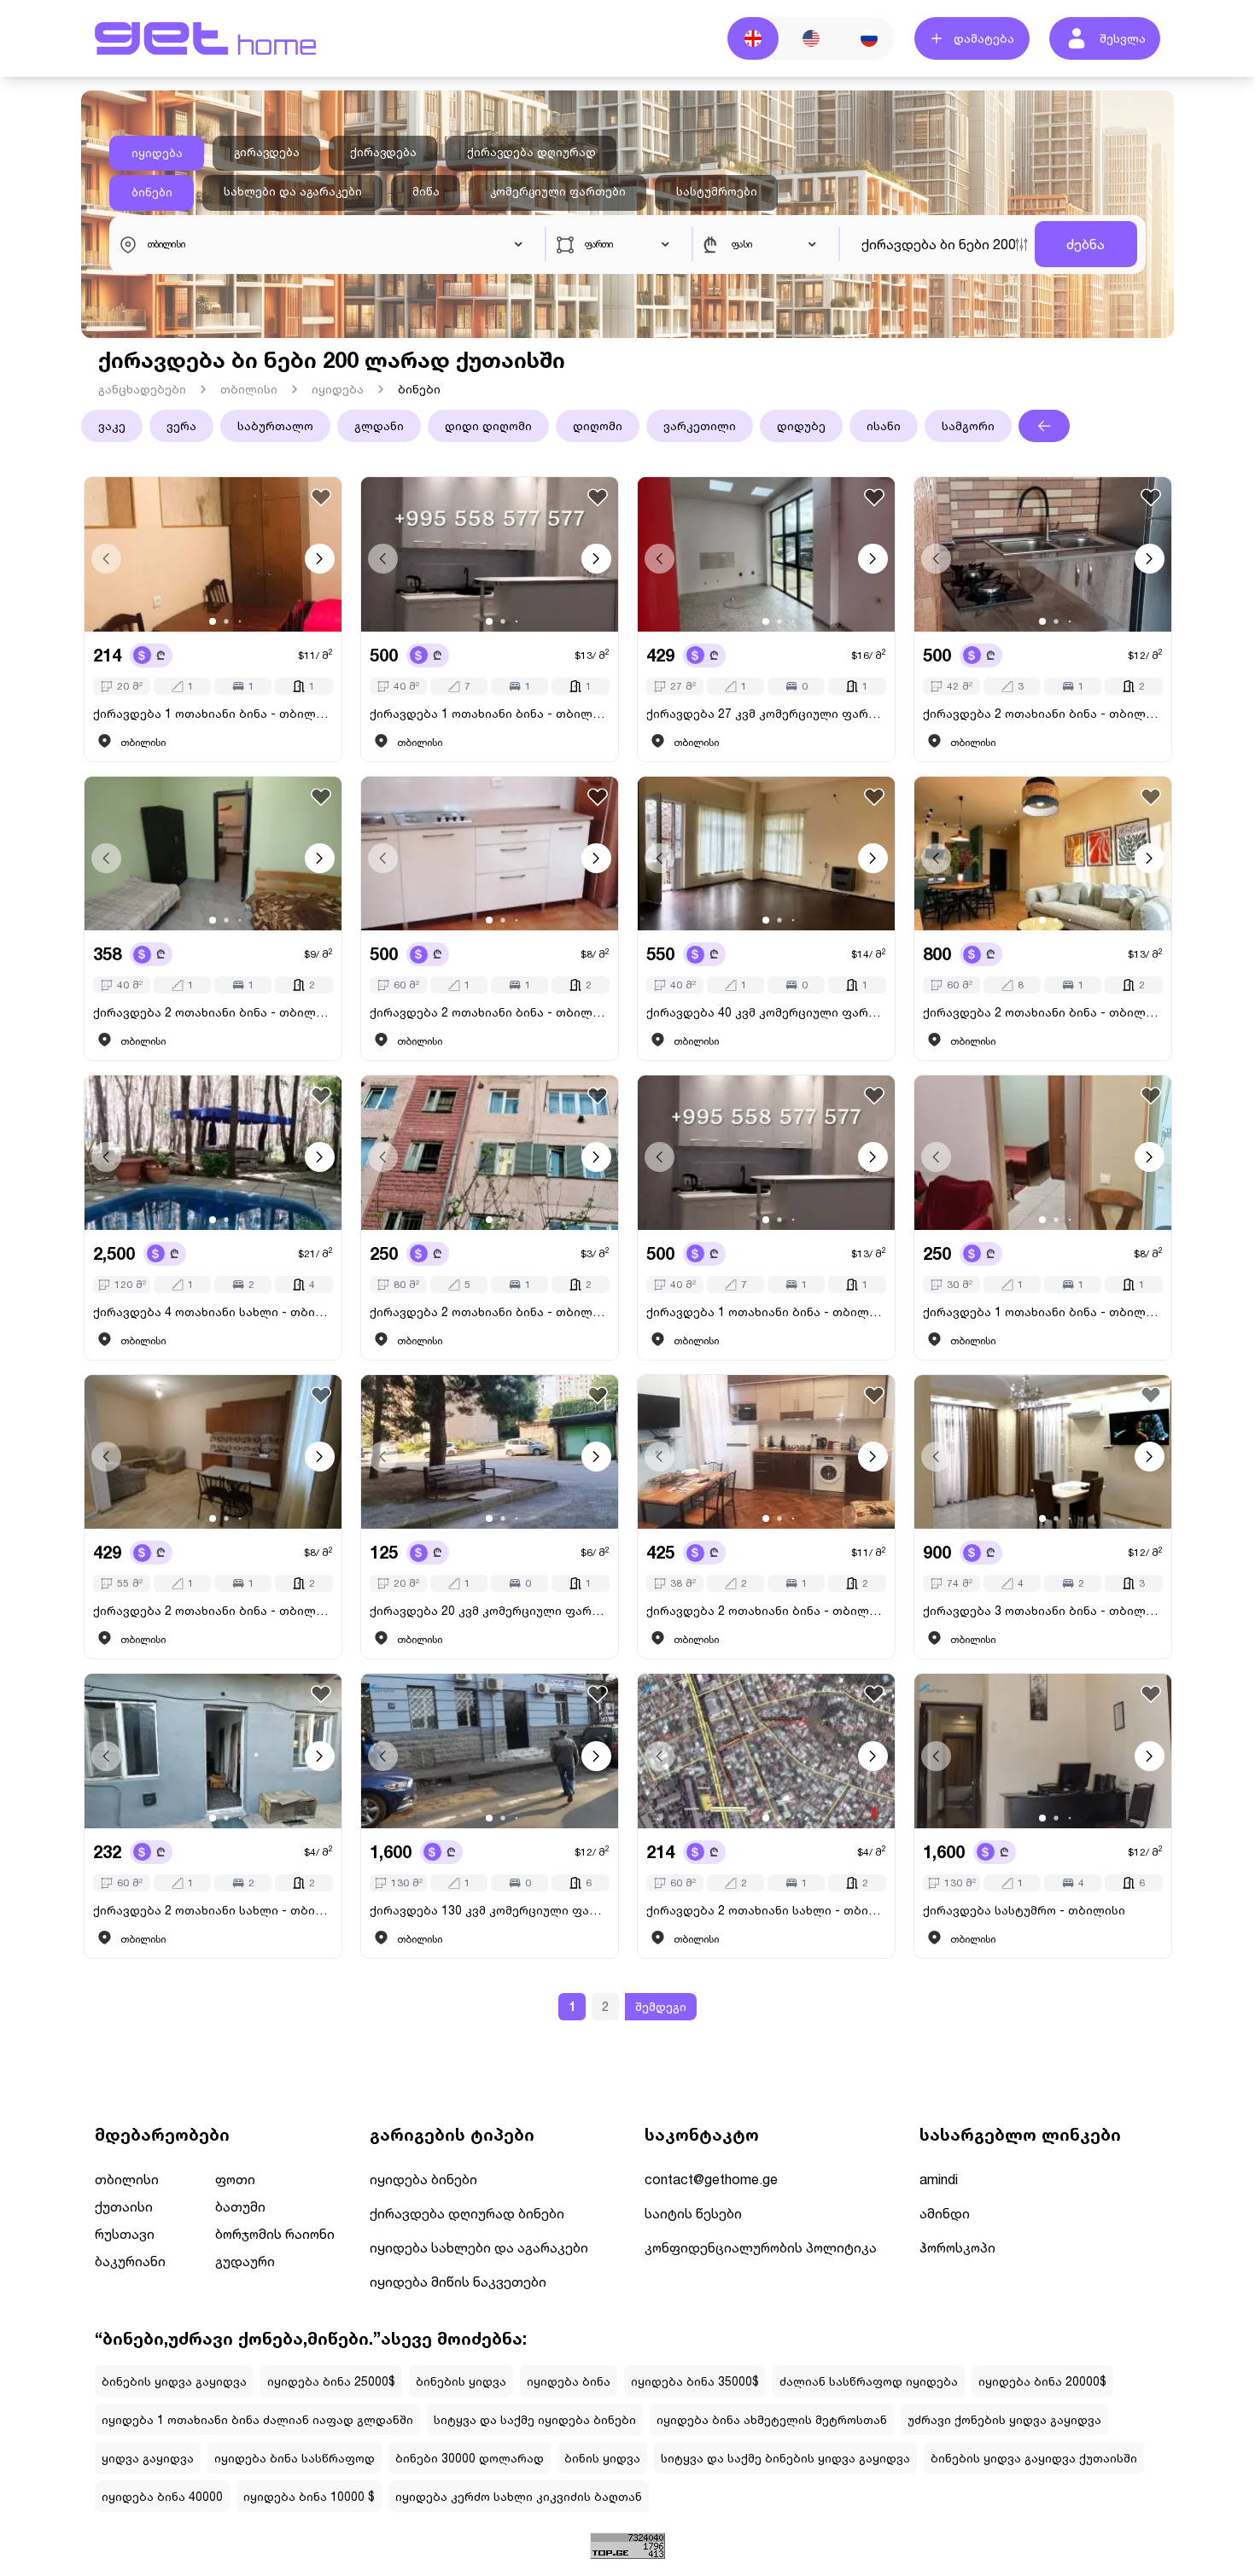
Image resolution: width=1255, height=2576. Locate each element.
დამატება (984, 38)
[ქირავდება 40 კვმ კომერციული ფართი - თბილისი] (766, 854)
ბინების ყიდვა (461, 2381)
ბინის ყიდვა (602, 2458)
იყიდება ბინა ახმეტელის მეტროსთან (772, 2419)
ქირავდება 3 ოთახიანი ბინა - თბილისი (1043, 1610)
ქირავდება (383, 152)
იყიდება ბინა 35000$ (695, 2381)
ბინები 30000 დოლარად (470, 2458)
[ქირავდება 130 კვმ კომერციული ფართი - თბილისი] (490, 1751)
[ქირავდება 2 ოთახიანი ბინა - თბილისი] (1043, 554)
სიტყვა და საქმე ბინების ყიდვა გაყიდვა (785, 2458)
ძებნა (1086, 244)
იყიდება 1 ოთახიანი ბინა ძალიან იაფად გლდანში (257, 2419)
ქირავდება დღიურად (531, 152)
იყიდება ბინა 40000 (162, 2496)
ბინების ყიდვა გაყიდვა (174, 2381)
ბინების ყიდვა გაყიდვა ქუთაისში (1034, 2458)
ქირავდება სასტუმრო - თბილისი (1024, 1910)
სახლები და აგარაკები (293, 191)
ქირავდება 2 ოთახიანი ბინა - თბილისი (1043, 713)
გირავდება (267, 152)
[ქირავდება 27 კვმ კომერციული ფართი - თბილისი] (766, 554)
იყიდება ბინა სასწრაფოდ (295, 2458)
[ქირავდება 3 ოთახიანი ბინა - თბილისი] (1043, 1452)
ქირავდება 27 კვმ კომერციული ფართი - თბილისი (766, 713)
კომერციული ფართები (558, 191)
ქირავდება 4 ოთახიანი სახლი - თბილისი (213, 1311)
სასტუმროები (717, 191)
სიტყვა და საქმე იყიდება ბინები (535, 2419)
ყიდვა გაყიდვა (148, 2458)
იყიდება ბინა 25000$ (331, 2381)
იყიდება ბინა (569, 2381)
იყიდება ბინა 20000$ (1042, 2381)
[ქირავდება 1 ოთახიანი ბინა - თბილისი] (213, 554)
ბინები (152, 192)
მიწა (426, 191)
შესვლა (1123, 38)
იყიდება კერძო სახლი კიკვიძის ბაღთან (519, 2496)
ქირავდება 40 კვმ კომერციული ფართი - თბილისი (766, 1012)
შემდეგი (661, 2006)
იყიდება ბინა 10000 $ (309, 2496)
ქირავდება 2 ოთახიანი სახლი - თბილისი (213, 1910)
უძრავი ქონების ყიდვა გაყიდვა (1004, 2419)
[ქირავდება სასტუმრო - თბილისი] (1043, 1751)
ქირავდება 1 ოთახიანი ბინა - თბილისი (213, 713)
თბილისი (249, 389)
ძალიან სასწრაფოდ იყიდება (869, 2381)
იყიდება (157, 153)
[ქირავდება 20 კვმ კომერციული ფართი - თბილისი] (490, 1452)
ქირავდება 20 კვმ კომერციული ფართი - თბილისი (490, 1610)
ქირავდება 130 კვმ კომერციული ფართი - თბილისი (490, 1910)
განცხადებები (142, 389)
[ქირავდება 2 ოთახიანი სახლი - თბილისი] (213, 1751)
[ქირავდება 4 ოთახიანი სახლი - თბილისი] (213, 1153)
